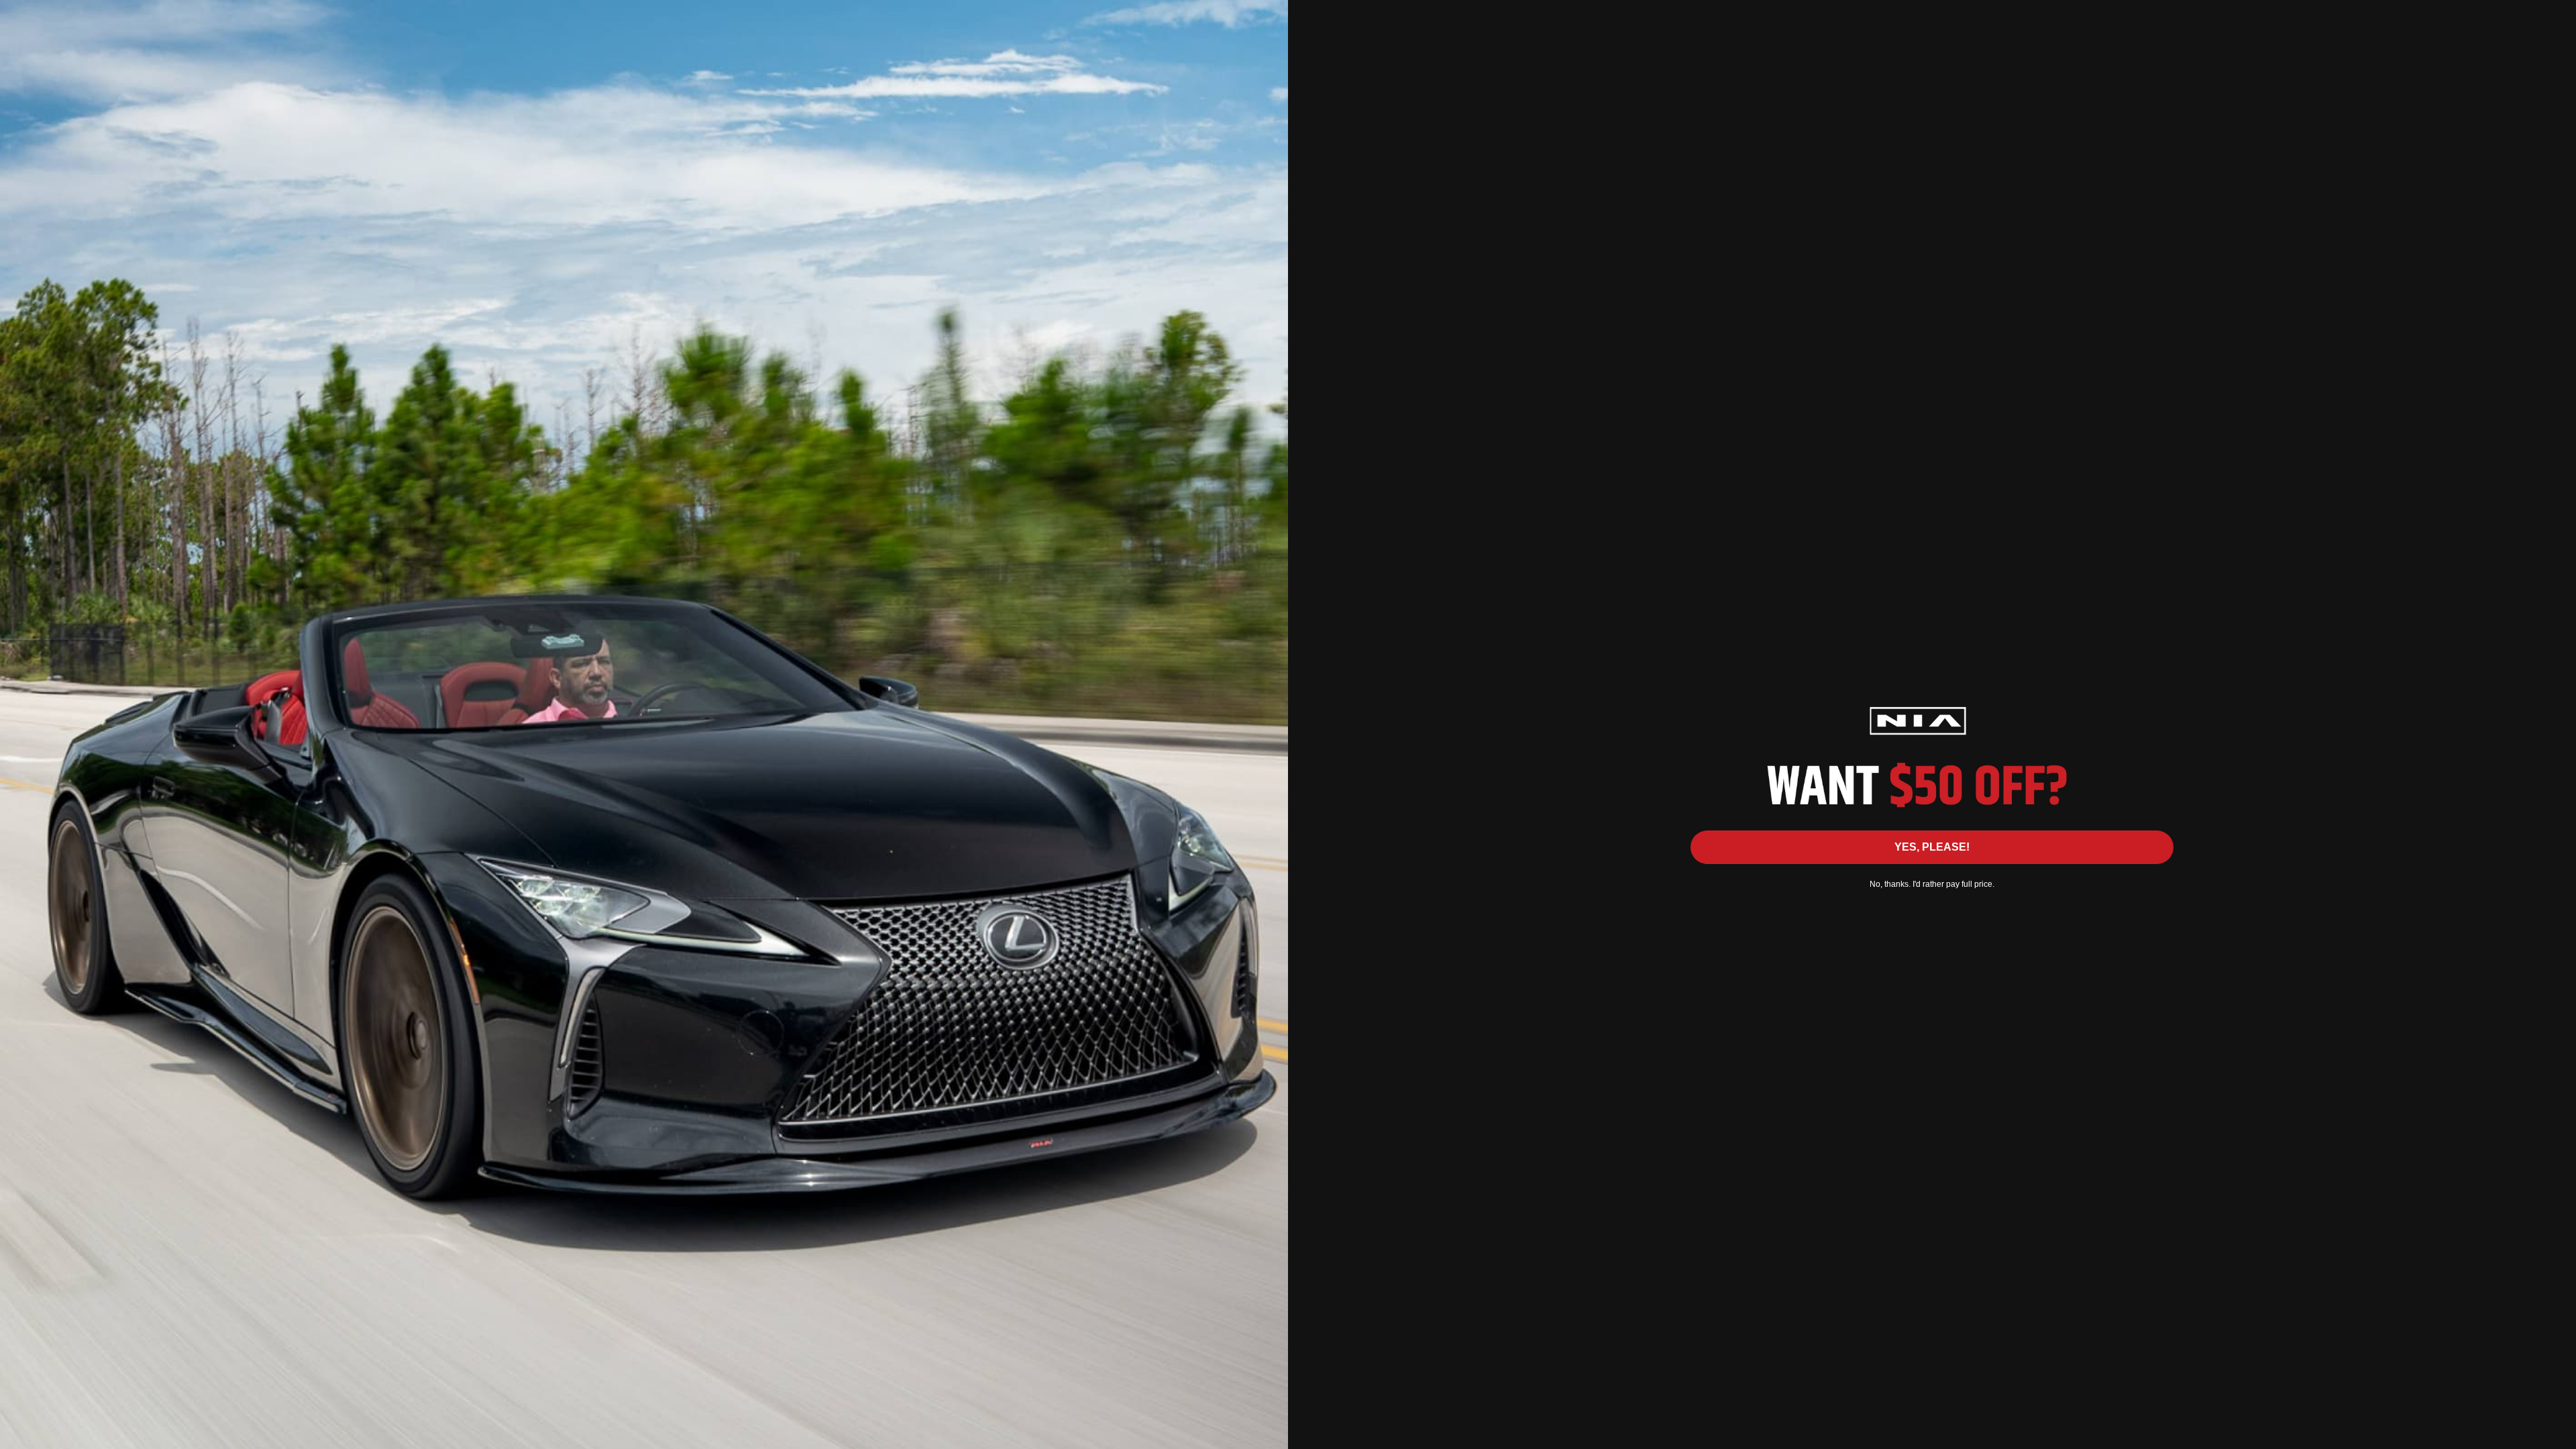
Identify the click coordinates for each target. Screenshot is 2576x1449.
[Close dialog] (2559, 17)
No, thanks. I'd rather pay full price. (1932, 884)
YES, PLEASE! (1932, 847)
